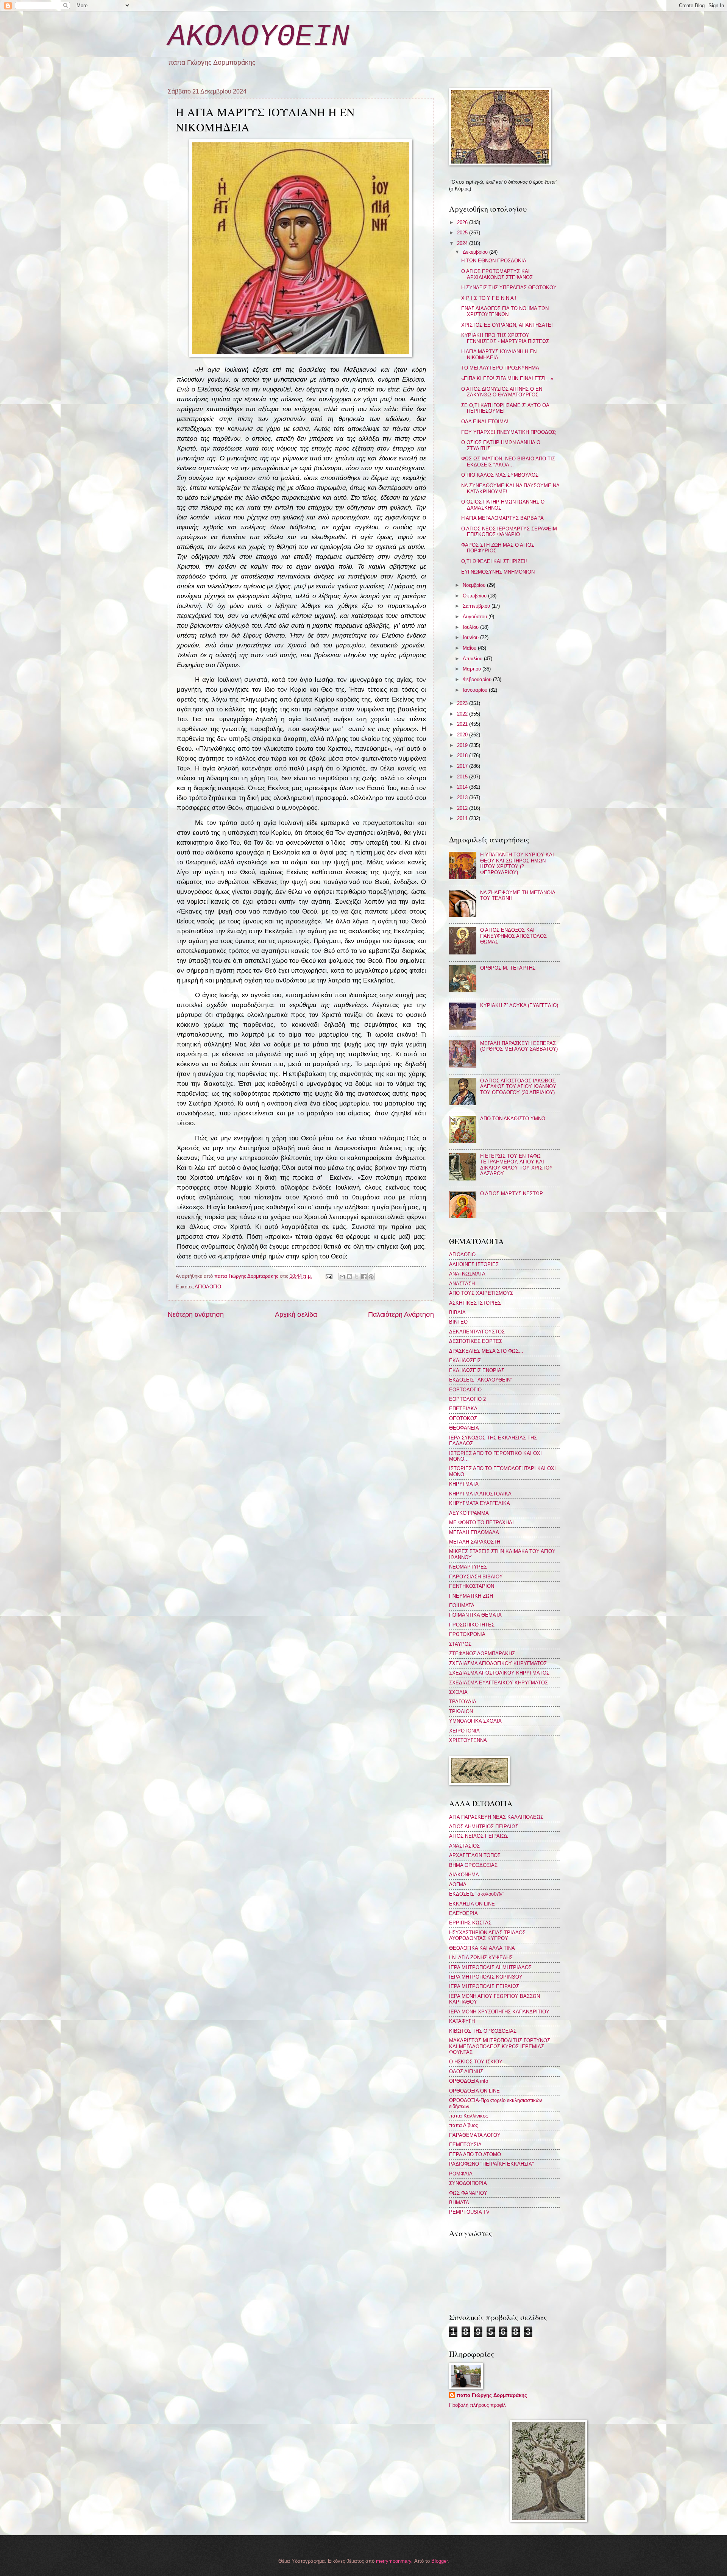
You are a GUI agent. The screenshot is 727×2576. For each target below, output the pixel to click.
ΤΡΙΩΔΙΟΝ (461, 1711)
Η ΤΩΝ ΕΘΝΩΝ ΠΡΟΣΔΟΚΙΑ (494, 261)
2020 (463, 735)
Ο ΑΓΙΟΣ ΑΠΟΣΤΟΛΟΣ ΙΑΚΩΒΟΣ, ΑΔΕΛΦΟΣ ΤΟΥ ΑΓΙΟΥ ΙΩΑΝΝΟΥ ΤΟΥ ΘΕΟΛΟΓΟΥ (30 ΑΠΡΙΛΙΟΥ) (518, 1087)
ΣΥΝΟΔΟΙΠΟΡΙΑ (468, 2183)
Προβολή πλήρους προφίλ (477, 2405)
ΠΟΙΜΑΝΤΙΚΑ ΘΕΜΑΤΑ (475, 1615)
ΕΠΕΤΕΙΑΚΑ (463, 1409)
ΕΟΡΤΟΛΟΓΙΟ (465, 1390)
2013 (463, 798)
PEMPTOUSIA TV (469, 2212)
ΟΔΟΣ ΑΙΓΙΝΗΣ (466, 2072)
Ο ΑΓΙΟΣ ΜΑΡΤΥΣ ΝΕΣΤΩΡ (512, 1194)
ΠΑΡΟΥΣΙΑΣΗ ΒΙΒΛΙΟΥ (476, 1577)
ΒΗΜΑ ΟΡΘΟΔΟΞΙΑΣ (473, 1865)
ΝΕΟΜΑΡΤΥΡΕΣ (468, 1567)
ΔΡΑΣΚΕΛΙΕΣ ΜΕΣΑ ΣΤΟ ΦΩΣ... (486, 1351)
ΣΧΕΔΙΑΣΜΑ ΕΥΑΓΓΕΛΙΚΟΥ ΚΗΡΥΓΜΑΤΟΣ (498, 1683)
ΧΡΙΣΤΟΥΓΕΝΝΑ (468, 1740)
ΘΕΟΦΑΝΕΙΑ (464, 1428)
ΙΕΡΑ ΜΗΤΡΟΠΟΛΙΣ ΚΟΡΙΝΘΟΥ (486, 1977)
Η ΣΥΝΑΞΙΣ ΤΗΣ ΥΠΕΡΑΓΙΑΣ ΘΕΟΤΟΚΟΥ (509, 288)
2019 (463, 745)
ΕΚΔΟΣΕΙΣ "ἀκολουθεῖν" (477, 1894)
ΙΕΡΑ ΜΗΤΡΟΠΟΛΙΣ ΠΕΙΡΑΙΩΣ (484, 1986)
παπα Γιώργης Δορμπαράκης (492, 2395)
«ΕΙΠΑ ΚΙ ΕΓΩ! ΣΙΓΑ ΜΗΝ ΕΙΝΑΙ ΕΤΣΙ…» (507, 378)
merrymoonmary (394, 2561)
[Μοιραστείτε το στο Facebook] (364, 1277)
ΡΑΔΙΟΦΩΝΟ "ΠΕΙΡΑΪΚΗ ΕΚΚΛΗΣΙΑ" (491, 2164)
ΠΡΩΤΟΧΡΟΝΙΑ (467, 1634)
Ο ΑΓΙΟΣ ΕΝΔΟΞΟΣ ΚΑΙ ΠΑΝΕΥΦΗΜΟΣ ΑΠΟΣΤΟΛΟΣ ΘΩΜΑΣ (513, 936)
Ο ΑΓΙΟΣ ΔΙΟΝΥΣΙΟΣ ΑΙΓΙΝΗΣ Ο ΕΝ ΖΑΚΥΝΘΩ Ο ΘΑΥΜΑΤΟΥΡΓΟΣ (502, 392)
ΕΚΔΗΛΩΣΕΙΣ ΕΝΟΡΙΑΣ (477, 1370)
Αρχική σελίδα (296, 1315)
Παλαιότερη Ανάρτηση (401, 1315)
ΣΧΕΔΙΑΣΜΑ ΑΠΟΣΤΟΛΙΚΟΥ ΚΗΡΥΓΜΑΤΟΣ (499, 1673)
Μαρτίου (473, 669)
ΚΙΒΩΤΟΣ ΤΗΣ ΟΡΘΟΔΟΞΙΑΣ (483, 2031)
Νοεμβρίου (475, 585)
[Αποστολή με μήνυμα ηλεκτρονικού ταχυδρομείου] (342, 1277)
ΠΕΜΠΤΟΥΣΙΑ (465, 2145)
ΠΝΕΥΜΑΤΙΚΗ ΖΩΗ (471, 1596)
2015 (463, 777)
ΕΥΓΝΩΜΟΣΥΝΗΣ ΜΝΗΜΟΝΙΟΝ (498, 572)
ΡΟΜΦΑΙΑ (461, 2174)
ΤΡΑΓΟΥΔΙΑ (463, 1702)
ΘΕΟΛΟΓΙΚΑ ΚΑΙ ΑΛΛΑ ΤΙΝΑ (482, 1948)
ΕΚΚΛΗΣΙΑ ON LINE (472, 1904)
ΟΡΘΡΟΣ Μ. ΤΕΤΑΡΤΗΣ (508, 968)
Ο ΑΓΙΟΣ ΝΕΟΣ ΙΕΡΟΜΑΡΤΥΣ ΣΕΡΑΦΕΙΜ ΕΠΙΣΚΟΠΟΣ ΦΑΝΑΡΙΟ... (509, 532)
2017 (463, 766)
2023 (463, 703)
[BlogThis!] (349, 1277)
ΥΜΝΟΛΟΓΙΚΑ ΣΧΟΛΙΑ (475, 1721)
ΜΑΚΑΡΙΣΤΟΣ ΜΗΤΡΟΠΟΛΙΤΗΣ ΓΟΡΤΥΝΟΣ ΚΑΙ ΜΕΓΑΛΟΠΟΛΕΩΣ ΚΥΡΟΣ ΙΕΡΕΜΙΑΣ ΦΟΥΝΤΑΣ (500, 2046)
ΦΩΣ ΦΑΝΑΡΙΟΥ (468, 2193)
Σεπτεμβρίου (477, 606)
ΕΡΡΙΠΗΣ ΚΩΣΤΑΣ (470, 1923)
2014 (463, 787)
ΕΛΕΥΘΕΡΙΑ (463, 1913)
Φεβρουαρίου (478, 679)
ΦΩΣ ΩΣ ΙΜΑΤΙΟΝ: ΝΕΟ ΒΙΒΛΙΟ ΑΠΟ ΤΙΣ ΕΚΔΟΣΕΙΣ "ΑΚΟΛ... (508, 462)
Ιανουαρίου (476, 690)
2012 (463, 808)
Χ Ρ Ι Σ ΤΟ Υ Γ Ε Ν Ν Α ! (489, 298)
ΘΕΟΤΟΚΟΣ (463, 1418)
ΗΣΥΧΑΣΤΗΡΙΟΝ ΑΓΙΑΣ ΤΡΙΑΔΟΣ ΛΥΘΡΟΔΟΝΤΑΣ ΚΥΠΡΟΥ (487, 1935)
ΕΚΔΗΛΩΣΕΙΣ (465, 1361)
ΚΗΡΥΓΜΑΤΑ (464, 1484)
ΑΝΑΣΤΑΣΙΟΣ (464, 1846)
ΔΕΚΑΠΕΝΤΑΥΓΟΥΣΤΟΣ (477, 1332)
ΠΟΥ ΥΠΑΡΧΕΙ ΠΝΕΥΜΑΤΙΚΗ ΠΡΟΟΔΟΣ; (509, 432)
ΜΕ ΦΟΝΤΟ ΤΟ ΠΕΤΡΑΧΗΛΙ (481, 1523)
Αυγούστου (476, 617)
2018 (463, 755)
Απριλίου (473, 659)
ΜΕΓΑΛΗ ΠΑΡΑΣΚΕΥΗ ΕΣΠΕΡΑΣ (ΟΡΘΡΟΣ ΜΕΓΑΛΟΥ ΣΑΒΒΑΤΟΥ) (519, 1046)
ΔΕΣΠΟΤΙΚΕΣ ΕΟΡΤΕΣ (476, 1341)
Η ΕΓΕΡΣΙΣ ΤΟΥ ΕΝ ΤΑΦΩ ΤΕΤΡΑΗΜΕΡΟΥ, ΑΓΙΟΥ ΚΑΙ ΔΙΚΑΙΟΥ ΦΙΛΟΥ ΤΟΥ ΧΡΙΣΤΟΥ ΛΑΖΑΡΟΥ (516, 1165)
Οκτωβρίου (475, 596)
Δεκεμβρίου (476, 252)
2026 (463, 222)
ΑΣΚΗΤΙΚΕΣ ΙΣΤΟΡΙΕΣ (475, 1303)
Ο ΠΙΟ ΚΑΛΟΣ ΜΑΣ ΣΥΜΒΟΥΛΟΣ (500, 475)
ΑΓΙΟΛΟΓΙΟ (208, 1287)
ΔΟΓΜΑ (458, 1884)
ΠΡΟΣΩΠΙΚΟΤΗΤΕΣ (472, 1625)
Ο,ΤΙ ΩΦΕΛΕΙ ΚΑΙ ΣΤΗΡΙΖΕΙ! (494, 561)
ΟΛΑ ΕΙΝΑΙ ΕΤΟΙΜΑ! (485, 422)
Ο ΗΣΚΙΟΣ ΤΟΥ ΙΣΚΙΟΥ (476, 2062)
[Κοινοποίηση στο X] (357, 1277)
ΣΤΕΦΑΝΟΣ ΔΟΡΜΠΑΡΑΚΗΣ (482, 1654)
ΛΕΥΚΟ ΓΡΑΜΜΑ (469, 1513)
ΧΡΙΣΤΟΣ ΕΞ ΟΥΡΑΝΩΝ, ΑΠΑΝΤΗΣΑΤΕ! (507, 325)
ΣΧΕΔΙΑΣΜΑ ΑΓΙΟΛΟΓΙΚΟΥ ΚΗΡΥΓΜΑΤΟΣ (498, 1663)
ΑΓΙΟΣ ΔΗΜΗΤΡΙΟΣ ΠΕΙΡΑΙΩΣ (484, 1827)
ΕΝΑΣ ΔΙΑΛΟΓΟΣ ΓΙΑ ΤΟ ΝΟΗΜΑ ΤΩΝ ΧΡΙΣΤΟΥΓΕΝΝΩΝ (505, 311)
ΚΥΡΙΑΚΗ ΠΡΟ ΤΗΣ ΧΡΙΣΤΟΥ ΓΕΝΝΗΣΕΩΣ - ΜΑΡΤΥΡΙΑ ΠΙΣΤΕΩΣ (505, 338)
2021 (463, 724)
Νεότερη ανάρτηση (196, 1315)
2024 (463, 243)
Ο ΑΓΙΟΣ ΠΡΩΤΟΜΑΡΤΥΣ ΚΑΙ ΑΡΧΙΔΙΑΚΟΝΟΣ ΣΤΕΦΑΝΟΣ (497, 274)
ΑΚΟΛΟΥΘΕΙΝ (259, 37)
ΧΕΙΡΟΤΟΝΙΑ (464, 1731)
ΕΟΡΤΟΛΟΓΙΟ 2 (467, 1399)
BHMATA (459, 2203)
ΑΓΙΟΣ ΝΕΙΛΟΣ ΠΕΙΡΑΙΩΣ (479, 1836)
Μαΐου (470, 648)
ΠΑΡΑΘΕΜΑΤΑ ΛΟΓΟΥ (475, 2135)
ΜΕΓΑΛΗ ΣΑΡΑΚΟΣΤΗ (475, 1542)
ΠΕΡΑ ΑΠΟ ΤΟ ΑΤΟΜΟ (475, 2154)
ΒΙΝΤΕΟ (458, 1322)
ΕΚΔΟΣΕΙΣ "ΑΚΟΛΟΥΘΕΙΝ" (481, 1380)
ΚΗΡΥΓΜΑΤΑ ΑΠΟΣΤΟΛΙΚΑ (480, 1494)
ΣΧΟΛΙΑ (458, 1692)
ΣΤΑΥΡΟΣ (460, 1644)
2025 (463, 233)
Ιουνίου (471, 637)
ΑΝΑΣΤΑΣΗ (462, 1284)
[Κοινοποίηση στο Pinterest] (371, 1277)
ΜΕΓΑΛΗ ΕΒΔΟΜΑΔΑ (474, 1532)
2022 (463, 714)
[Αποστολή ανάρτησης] (328, 1276)
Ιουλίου (471, 627)
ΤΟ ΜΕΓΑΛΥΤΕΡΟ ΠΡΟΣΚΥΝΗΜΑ (500, 368)
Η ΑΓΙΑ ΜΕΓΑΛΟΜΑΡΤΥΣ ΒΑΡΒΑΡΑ (502, 518)
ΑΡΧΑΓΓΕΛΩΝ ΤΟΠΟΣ (475, 1855)
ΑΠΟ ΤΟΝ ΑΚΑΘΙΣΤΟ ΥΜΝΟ (513, 1119)
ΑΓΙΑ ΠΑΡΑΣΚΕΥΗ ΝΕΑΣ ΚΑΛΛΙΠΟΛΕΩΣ (496, 1817)
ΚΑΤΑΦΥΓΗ (462, 2021)
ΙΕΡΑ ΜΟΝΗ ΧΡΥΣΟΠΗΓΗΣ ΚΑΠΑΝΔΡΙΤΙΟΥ (499, 2012)
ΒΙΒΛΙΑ (457, 1312)
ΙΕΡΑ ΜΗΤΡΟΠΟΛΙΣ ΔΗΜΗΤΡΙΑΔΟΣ (490, 1967)
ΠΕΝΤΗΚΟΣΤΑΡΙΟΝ (472, 1586)
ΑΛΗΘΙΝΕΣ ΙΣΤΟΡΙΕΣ (474, 1264)
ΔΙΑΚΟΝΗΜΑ (464, 1875)
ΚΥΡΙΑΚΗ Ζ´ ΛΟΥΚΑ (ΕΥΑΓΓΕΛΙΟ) (519, 1005)
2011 (463, 818)
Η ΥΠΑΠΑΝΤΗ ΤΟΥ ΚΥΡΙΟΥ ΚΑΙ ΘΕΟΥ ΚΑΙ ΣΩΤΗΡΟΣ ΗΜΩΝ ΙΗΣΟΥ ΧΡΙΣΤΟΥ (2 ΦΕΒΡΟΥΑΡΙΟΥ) (517, 863)
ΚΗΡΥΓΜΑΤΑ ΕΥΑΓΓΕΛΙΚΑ (480, 1503)
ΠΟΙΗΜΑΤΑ (462, 1605)
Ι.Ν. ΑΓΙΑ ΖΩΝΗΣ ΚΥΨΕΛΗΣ (481, 1958)
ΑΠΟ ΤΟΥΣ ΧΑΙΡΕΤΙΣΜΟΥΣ (481, 1293)
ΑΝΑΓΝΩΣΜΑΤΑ (467, 1274)
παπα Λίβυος (463, 2125)
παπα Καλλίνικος (468, 2116)
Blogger (439, 2561)
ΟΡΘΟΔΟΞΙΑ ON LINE (474, 2091)
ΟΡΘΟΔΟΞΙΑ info (469, 2081)
